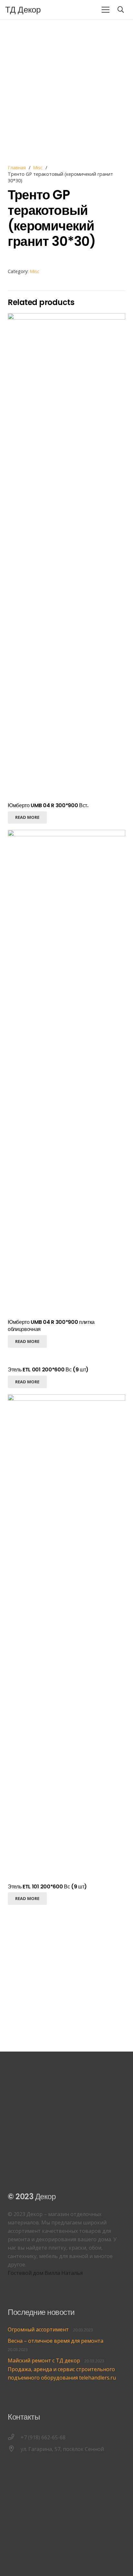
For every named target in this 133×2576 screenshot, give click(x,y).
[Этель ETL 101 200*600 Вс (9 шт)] (66, 1399)
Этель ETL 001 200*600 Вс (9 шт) (48, 1370)
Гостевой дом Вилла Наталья (45, 2273)
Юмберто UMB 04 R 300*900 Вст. (48, 805)
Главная (17, 168)
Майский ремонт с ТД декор (44, 2360)
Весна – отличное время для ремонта (56, 2341)
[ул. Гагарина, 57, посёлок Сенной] (14, 2449)
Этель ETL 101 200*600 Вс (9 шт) (47, 1887)
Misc (38, 168)
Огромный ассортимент (38, 2329)
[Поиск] (121, 10)
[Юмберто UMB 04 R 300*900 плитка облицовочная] (66, 834)
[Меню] (106, 10)
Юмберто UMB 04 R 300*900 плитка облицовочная (51, 1326)
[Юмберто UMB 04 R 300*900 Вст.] (66, 317)
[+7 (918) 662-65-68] (14, 2437)
